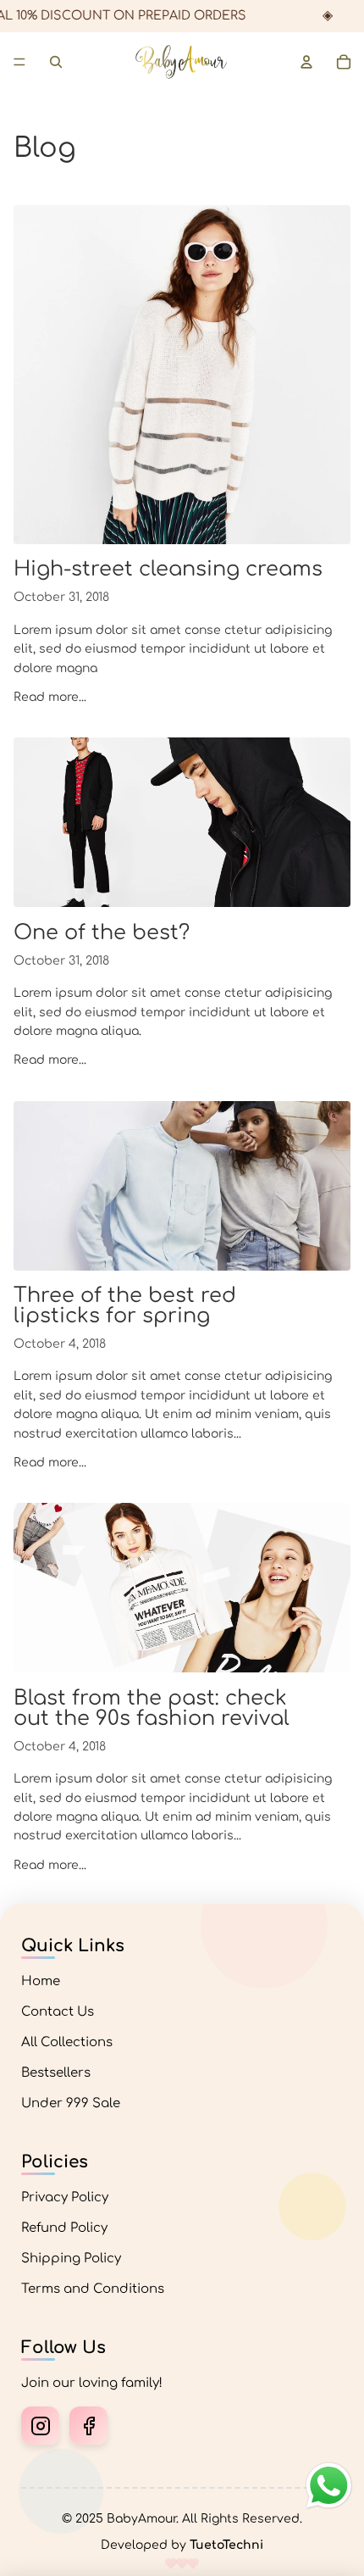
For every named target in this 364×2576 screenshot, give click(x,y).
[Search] (56, 62)
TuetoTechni (226, 2545)
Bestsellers (56, 2073)
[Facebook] (88, 2426)
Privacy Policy (65, 2198)
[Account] (306, 62)
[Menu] (19, 62)
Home (41, 1981)
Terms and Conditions (93, 2289)
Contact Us (58, 2012)
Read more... (50, 697)
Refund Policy (64, 2228)
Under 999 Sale (71, 2103)
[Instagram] (40, 2426)
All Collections (67, 2042)
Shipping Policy (71, 2259)
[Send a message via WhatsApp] (329, 2486)
